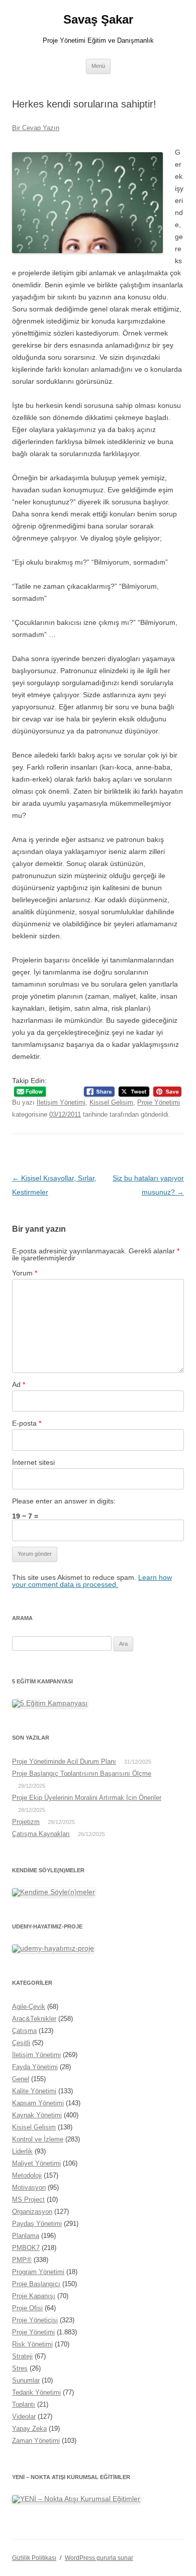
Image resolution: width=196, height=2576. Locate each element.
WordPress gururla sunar (99, 2558)
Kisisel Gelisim (111, 1102)
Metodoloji (27, 2175)
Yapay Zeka (29, 2429)
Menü (98, 66)
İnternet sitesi (33, 1462)
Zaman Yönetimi (36, 2441)
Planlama (26, 2236)
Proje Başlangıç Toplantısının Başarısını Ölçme (82, 1774)
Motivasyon (29, 2187)
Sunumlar (26, 2380)
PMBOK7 (26, 2248)
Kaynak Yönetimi (37, 2115)
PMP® (22, 2260)
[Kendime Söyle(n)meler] (54, 1892)
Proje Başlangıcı (36, 2284)
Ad (19, 1384)
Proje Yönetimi (159, 1102)
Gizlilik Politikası (34, 2558)
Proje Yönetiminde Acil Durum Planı (64, 1761)
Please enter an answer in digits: (64, 1501)
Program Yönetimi (38, 2272)
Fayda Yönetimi (35, 2067)
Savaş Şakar (98, 19)
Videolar (24, 2417)
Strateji (22, 2356)
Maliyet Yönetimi (36, 2163)
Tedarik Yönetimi (36, 2392)
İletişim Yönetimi (61, 1102)
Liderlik (22, 2151)
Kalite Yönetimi (34, 2091)
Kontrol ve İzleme (38, 2139)
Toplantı (24, 2404)
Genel (21, 2079)
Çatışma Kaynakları (41, 1834)
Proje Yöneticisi (35, 2320)
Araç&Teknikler (34, 2019)
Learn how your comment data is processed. (92, 1581)
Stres (20, 2368)
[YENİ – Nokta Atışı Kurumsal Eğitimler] (76, 2499)
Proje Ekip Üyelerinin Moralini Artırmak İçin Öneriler (87, 1798)
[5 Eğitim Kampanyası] (50, 1703)
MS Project (28, 2199)
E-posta (27, 1423)
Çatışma (24, 2031)
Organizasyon (32, 2212)
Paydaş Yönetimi (37, 2224)
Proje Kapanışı (34, 2296)
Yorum (25, 1273)
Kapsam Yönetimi (38, 2103)
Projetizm (26, 1822)
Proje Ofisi (27, 2308)
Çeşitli (21, 2043)
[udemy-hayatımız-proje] (53, 1948)
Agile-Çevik (29, 2007)
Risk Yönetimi (32, 2344)
